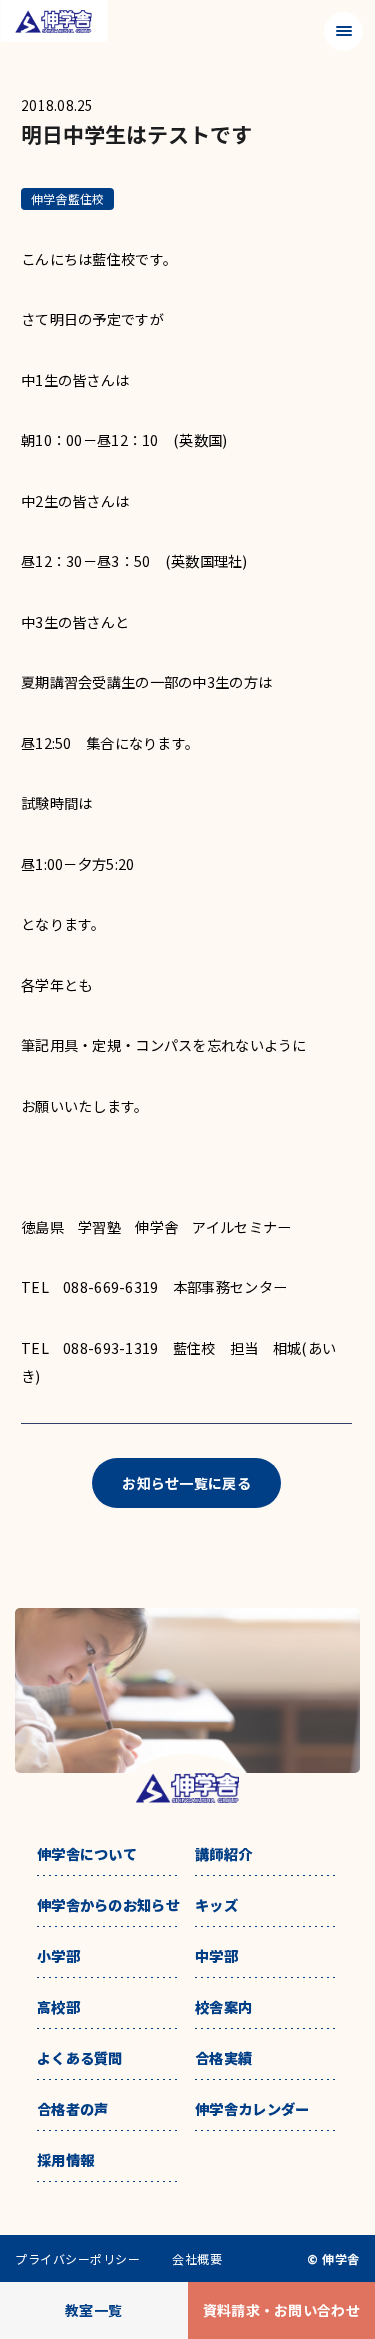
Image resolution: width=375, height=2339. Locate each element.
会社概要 (197, 2259)
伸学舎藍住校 (67, 198)
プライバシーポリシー (77, 2259)
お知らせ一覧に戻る (186, 1483)
